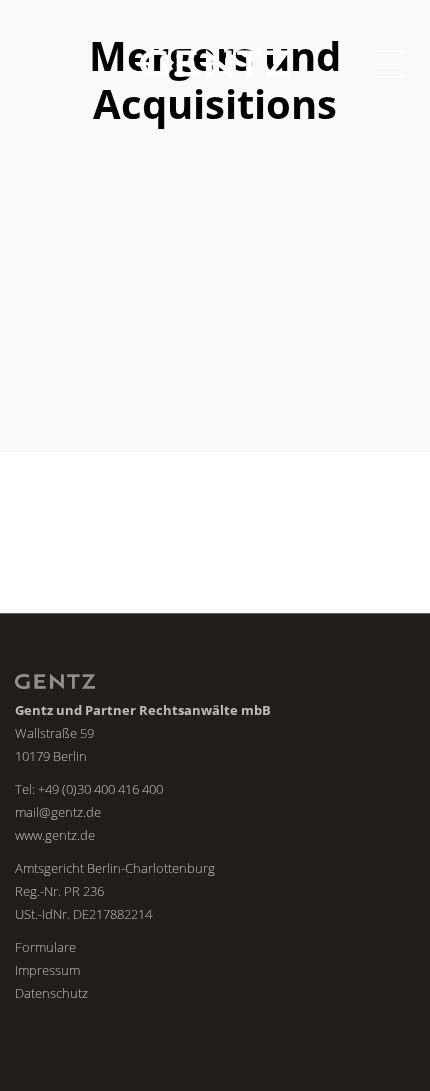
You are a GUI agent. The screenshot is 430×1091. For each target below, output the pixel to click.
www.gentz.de (55, 835)
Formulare (45, 947)
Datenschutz (51, 993)
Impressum (47, 970)
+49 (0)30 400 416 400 (100, 789)
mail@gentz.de (58, 812)
